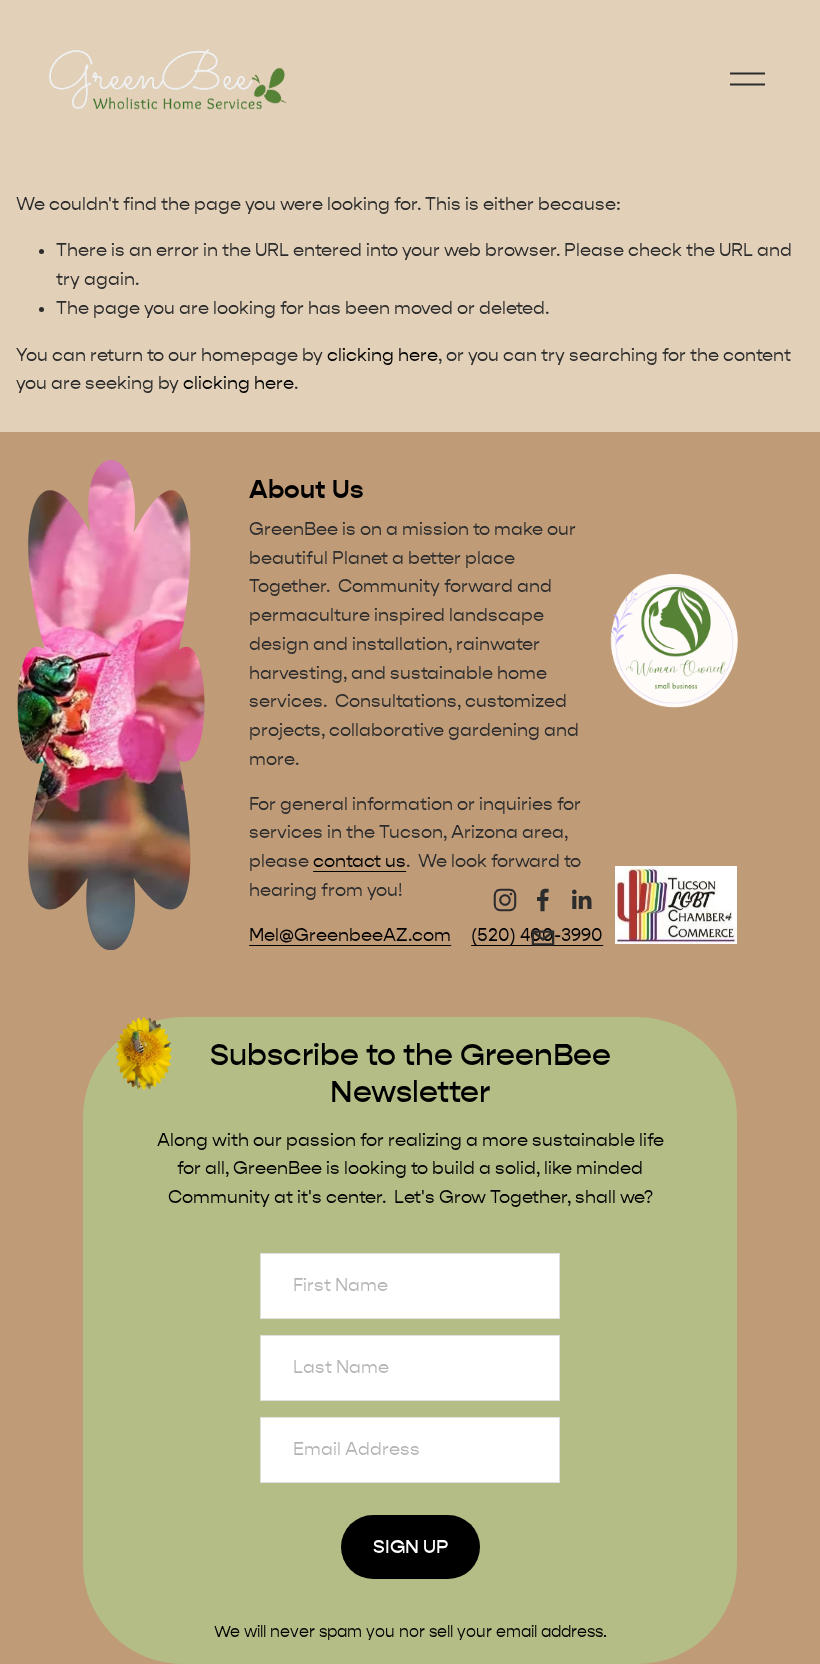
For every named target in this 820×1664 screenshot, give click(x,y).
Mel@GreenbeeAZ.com (350, 935)
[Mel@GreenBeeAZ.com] (543, 938)
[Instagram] (505, 900)
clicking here (382, 355)
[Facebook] (543, 900)
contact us (359, 861)
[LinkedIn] (581, 900)
